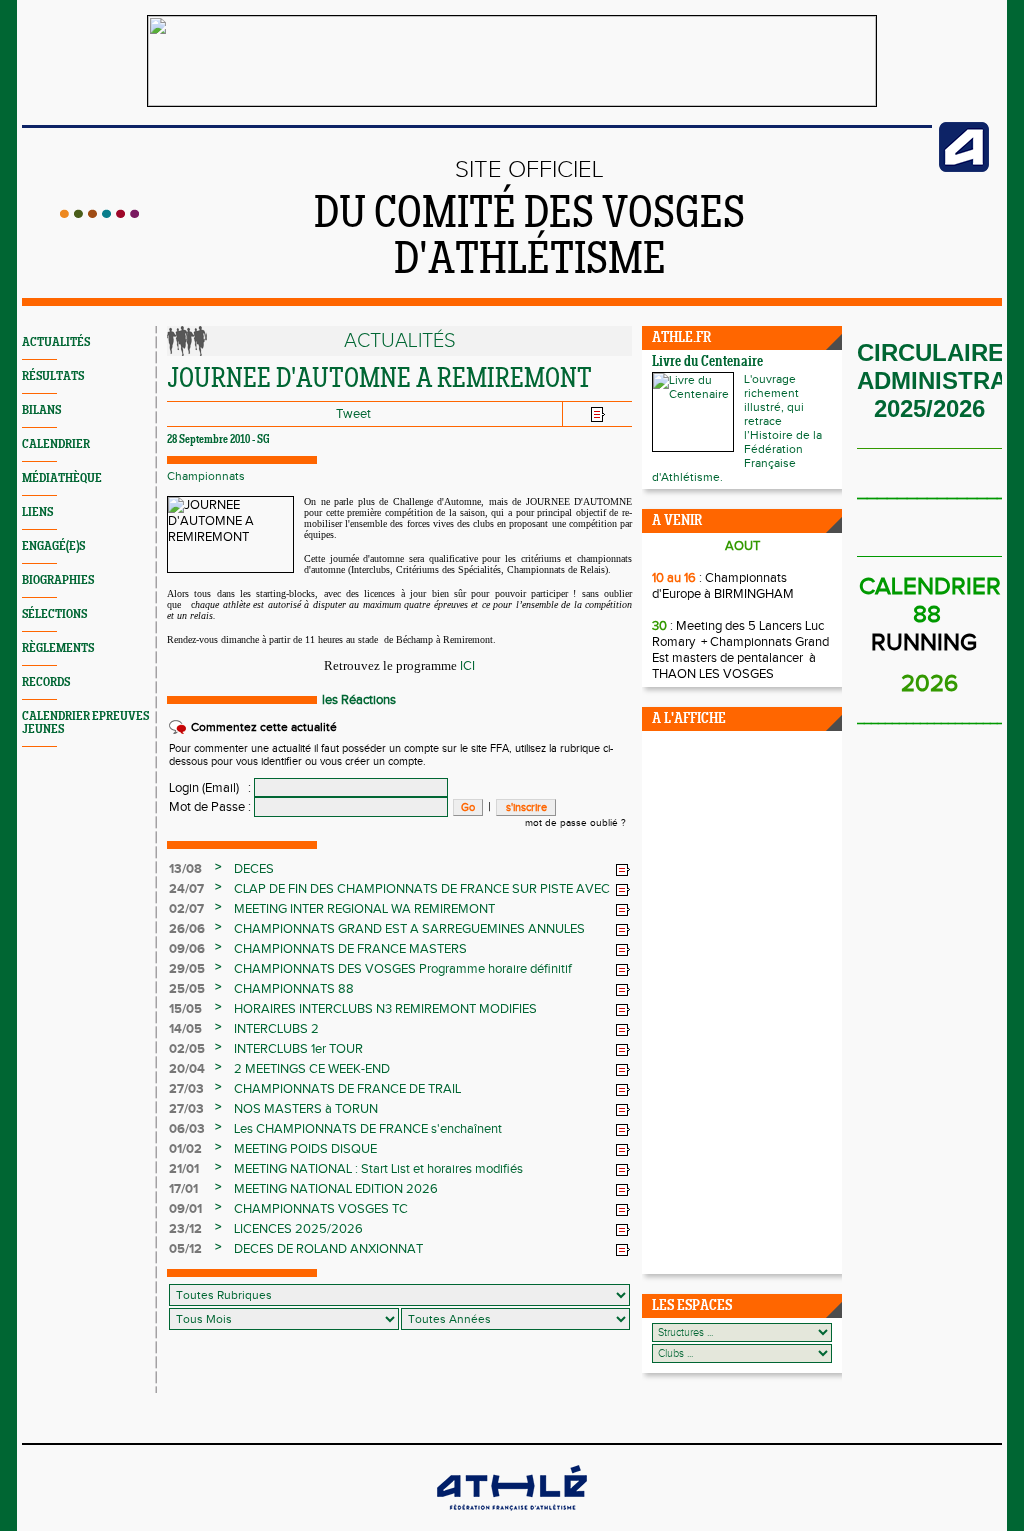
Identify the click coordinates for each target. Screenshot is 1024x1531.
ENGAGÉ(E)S (53, 546)
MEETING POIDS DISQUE (305, 1149)
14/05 (185, 1029)
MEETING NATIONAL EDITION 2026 (336, 1189)
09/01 (185, 1209)
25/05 (187, 989)
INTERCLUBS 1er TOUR (298, 1049)
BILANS (41, 410)
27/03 (186, 1089)
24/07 (186, 889)
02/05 (187, 1049)
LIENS (37, 512)
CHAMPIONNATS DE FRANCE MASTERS (350, 949)
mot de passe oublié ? (575, 823)
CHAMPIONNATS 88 (294, 989)
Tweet (353, 414)
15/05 (185, 1009)
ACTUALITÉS (56, 342)
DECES (254, 869)
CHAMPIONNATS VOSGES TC (321, 1209)
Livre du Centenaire (707, 362)
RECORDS (46, 682)
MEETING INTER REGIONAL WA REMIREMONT (364, 909)
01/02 (185, 1149)
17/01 (183, 1189)
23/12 (185, 1229)
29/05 (187, 969)
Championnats (206, 476)
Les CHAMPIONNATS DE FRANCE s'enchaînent (368, 1129)
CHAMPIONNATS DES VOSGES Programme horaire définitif (403, 969)
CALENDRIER (56, 444)
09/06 (187, 949)
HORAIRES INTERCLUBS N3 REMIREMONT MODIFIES (385, 1009)
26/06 (187, 929)
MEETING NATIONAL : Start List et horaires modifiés (378, 1169)
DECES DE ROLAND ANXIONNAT (328, 1249)
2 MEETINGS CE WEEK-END (312, 1069)
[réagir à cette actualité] (623, 870)
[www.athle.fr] (964, 168)
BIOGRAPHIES (58, 580)
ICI (467, 666)
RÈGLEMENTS (58, 648)
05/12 (185, 1249)
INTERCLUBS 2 (276, 1029)
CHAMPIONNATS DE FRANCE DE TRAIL (347, 1089)
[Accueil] (99, 214)
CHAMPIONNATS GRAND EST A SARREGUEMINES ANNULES (409, 929)
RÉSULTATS (53, 376)
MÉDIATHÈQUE (62, 478)
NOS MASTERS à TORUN (306, 1109)
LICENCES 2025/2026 (298, 1229)
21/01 (184, 1169)
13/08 (185, 869)
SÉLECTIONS (54, 614)
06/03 (187, 1129)
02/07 (186, 909)
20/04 (187, 1069)
